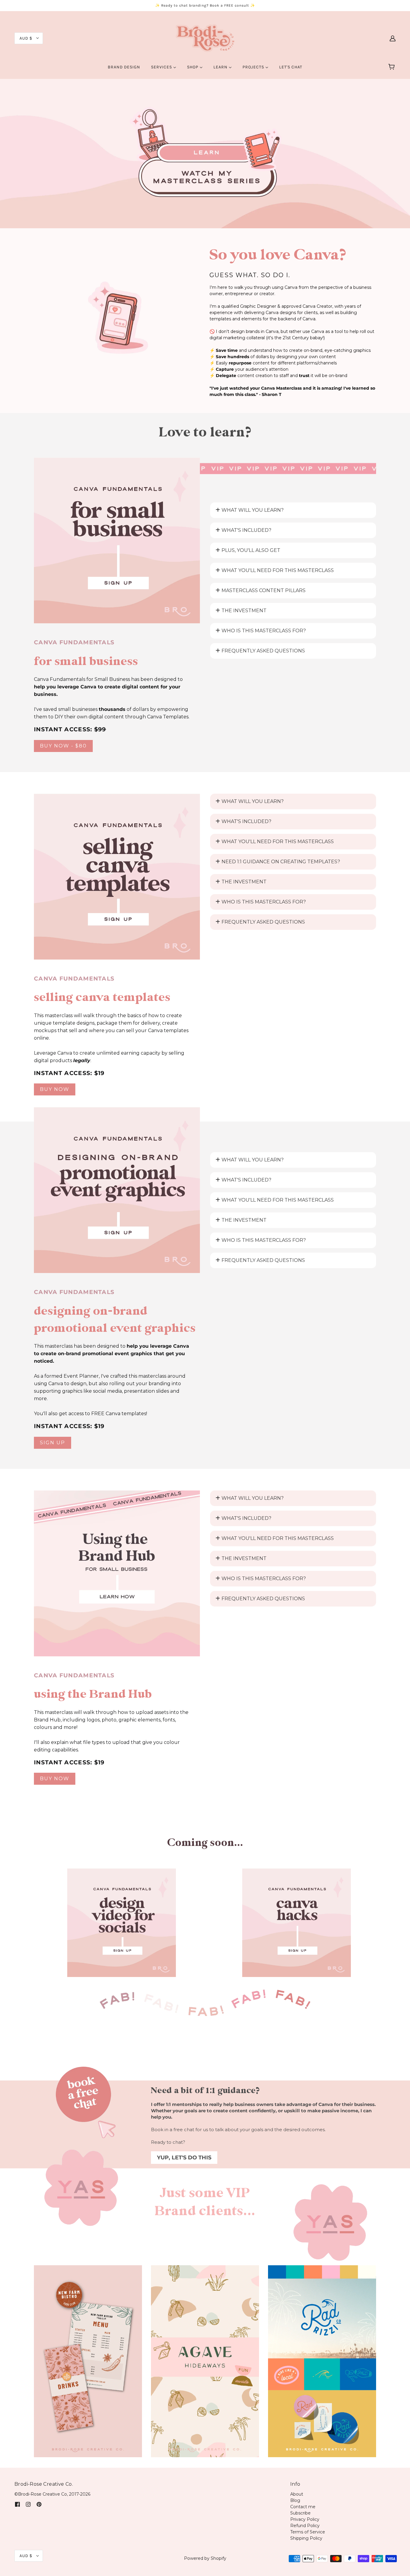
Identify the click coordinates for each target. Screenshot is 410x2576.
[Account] (393, 38)
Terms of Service (308, 2532)
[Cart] (392, 67)
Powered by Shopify (205, 2558)
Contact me (303, 2507)
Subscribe (300, 2513)
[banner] (205, 38)
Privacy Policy (305, 2519)
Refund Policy (305, 2526)
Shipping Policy (306, 2538)
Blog (295, 2500)
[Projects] (88, 2361)
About (297, 2494)
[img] (17, 2504)
